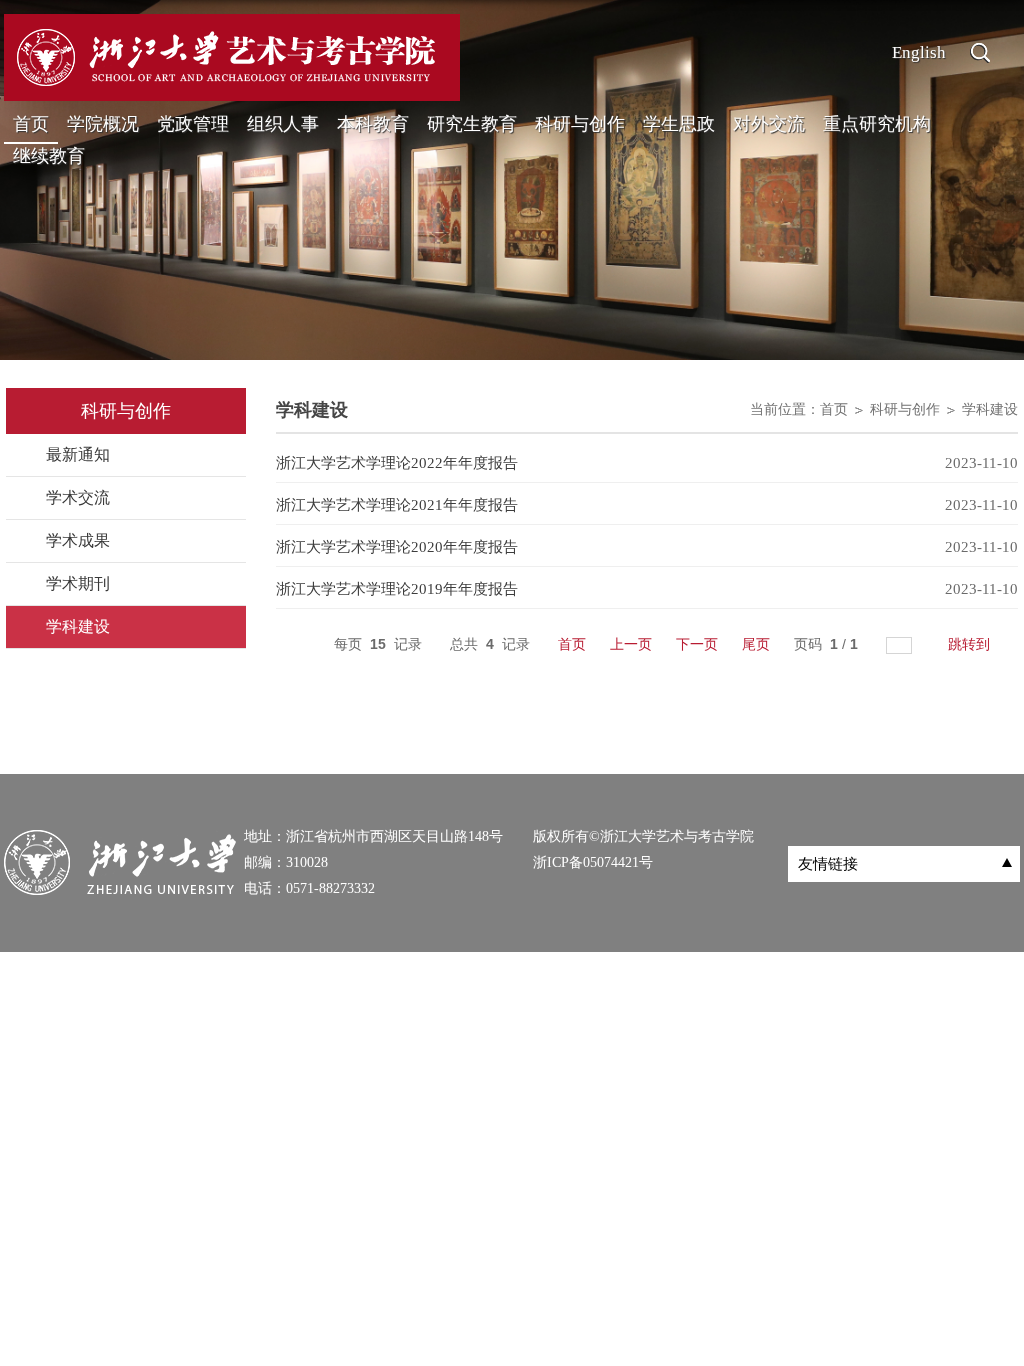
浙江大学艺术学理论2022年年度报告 (397, 463)
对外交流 (769, 124)
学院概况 (103, 124)
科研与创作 (580, 124)
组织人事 (283, 124)
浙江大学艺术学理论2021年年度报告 (397, 505)
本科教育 (373, 124)
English (919, 52)
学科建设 (990, 409)
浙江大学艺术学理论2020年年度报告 (397, 547)
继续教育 (49, 156)
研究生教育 (472, 124)
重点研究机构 (877, 124)
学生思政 (679, 124)
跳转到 (971, 644)
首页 (31, 124)
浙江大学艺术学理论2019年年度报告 (397, 589)
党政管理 (193, 124)
